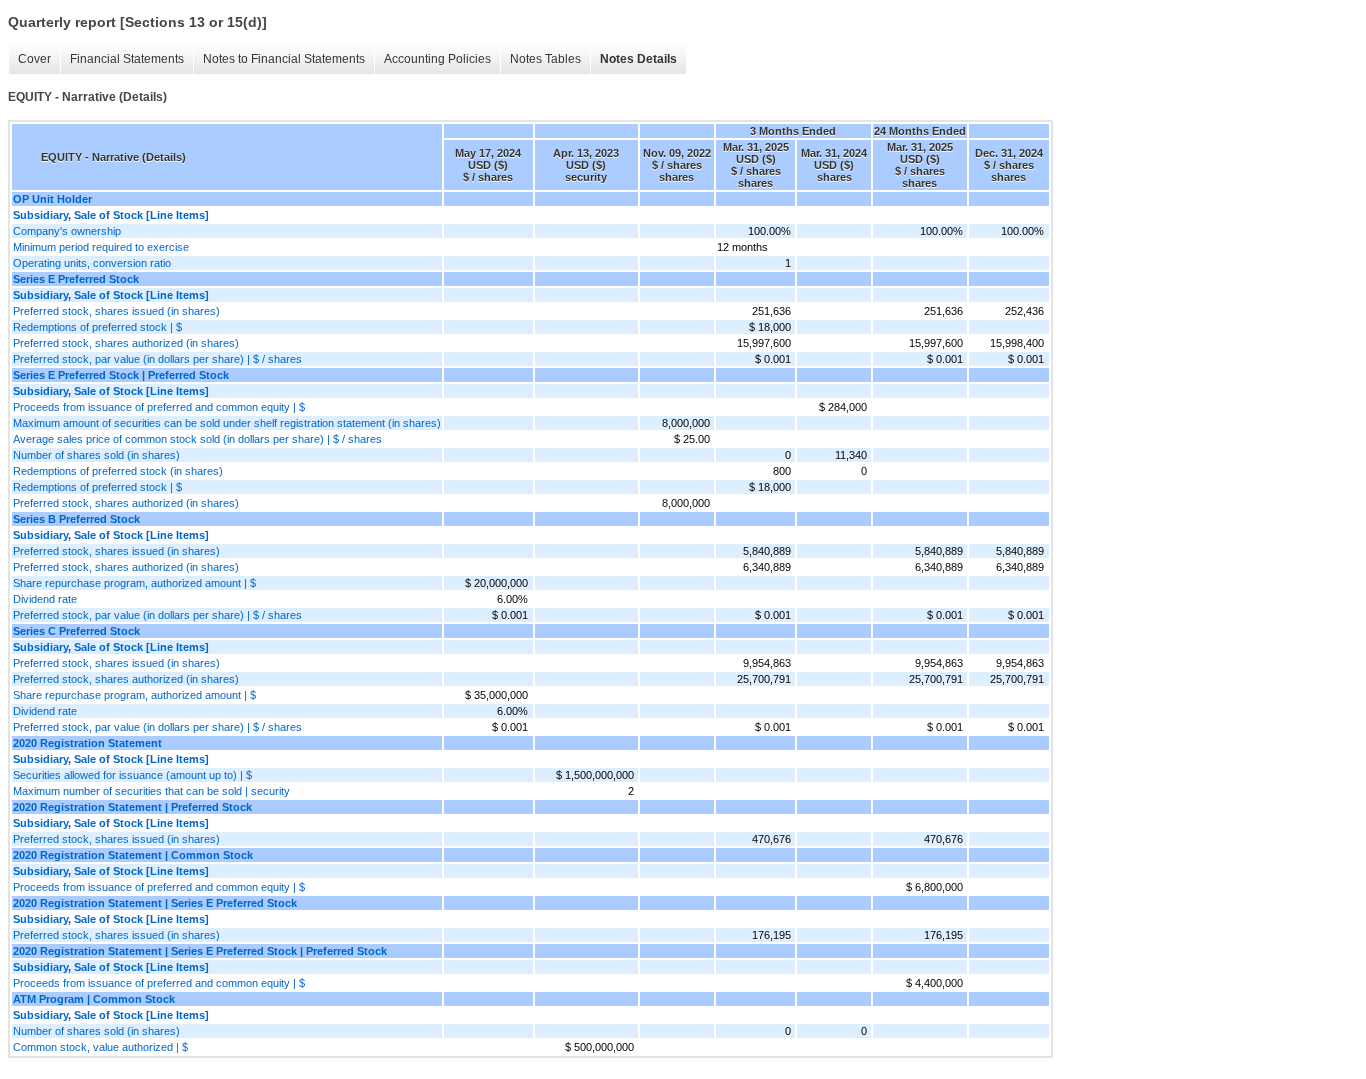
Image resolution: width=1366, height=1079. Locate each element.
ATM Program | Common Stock (94, 999)
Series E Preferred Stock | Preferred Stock (121, 375)
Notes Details (638, 59)
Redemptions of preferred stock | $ (97, 327)
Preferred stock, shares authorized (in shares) (126, 343)
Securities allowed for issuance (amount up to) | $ (132, 775)
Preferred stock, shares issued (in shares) (116, 311)
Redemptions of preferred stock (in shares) (118, 471)
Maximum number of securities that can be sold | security (151, 791)
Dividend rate (45, 599)
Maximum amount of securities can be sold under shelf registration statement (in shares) (227, 423)
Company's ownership (67, 231)
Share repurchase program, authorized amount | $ (134, 583)
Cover (34, 59)
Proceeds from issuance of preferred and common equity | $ (159, 407)
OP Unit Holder (52, 199)
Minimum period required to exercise (101, 247)
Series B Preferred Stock (76, 519)
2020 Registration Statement (87, 743)
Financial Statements (127, 59)
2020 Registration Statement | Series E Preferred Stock (155, 903)
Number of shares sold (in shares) (96, 455)
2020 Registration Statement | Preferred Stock (132, 807)
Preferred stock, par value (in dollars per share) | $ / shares (157, 359)
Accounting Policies (437, 59)
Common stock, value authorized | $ (100, 1047)
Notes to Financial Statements (284, 59)
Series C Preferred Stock (76, 631)
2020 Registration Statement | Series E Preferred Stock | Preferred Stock (200, 951)
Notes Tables (545, 59)
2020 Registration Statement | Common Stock (133, 855)
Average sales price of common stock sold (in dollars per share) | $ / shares (197, 439)
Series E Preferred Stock (76, 279)
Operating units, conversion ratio (92, 263)
